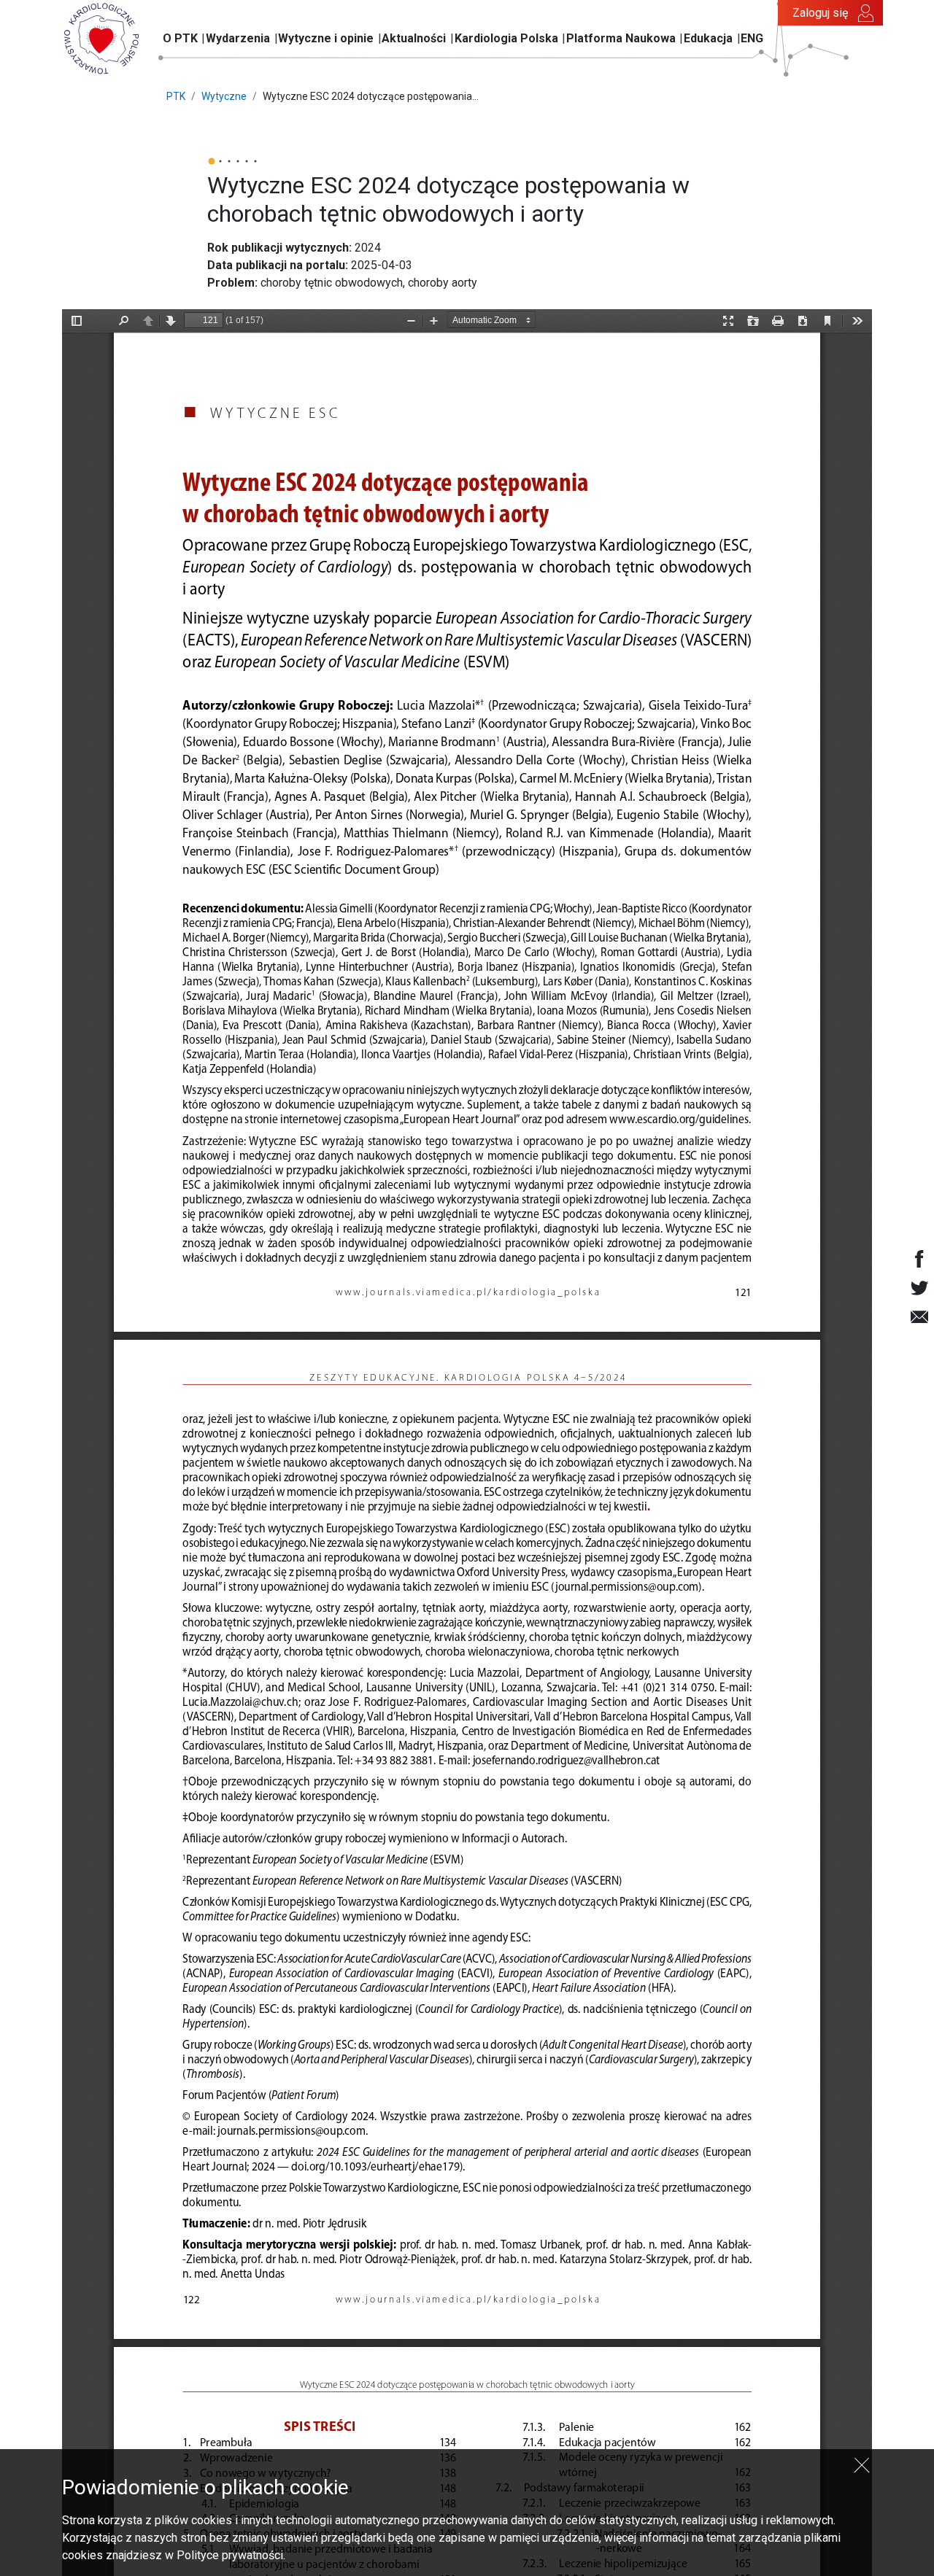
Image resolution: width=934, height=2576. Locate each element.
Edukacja (708, 38)
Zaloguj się (820, 13)
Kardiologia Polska (506, 38)
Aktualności (414, 38)
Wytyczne (224, 96)
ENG (752, 38)
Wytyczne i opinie (326, 38)
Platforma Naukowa (621, 38)
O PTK (180, 38)
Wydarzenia (238, 38)
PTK (176, 96)
